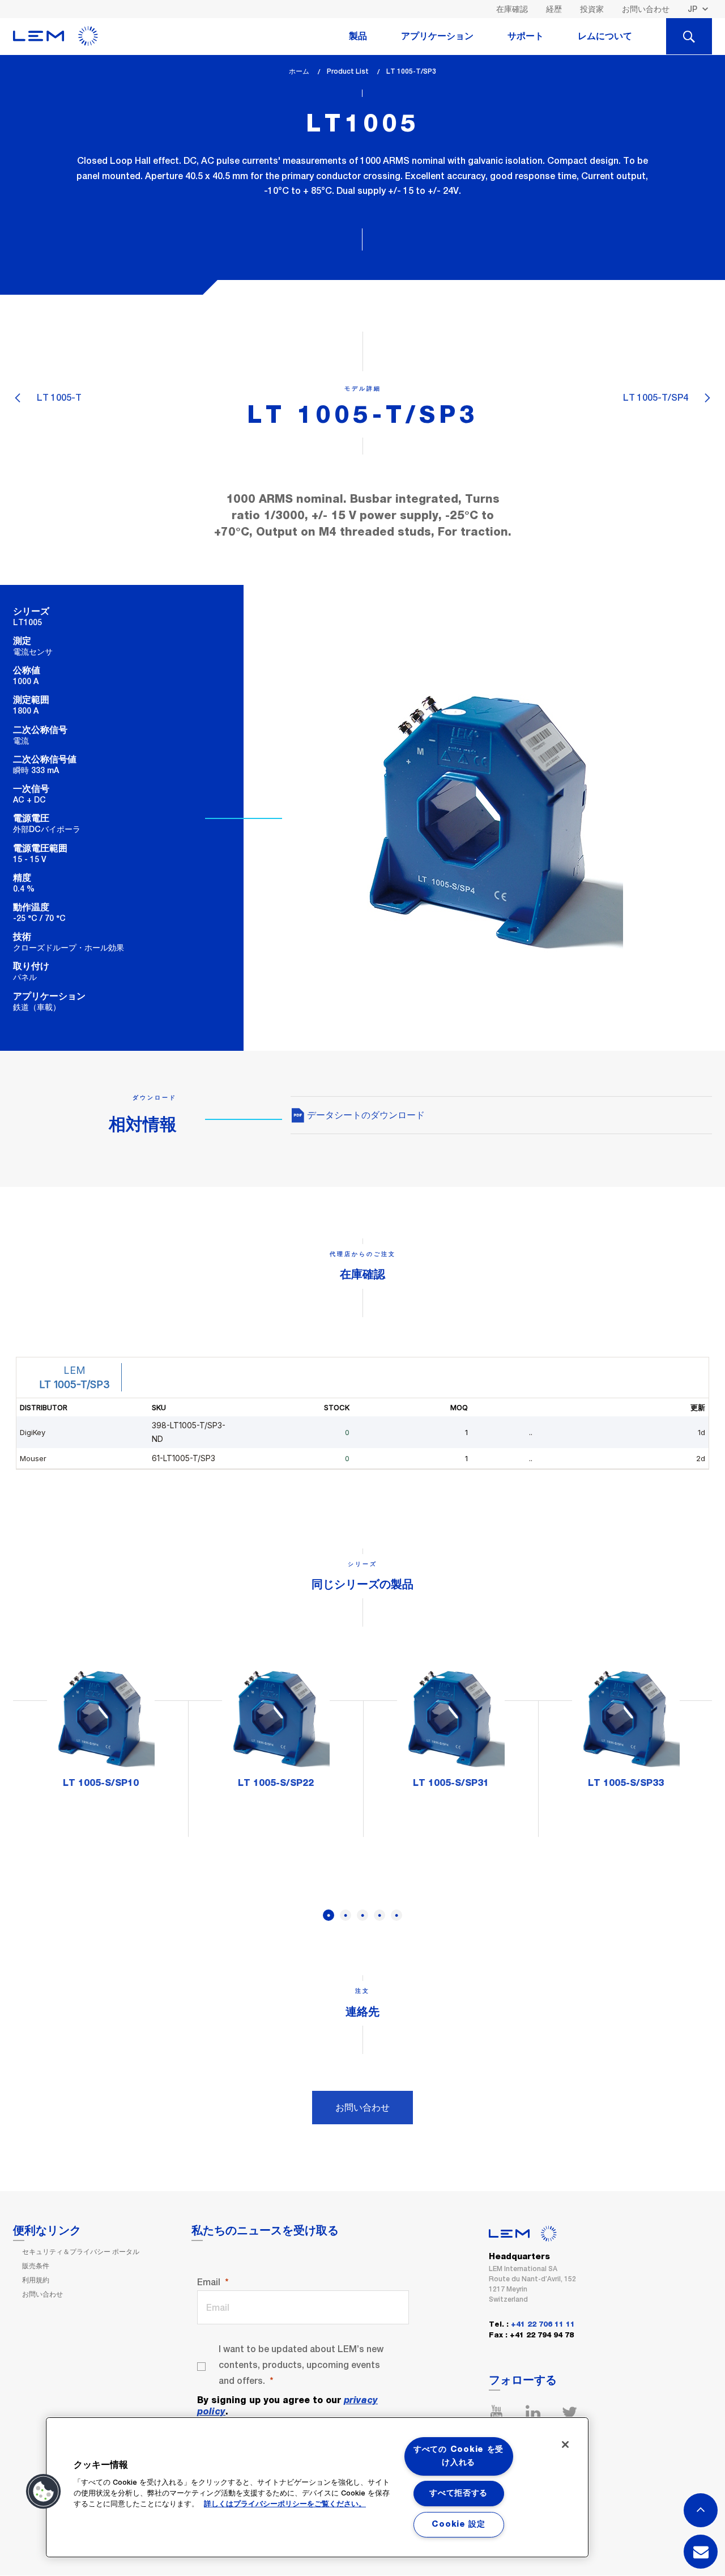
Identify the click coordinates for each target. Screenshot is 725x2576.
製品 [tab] (358, 36)
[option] (101, 1732)
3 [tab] (362, 1915)
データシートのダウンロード (365, 1115)
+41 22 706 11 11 (543, 2325)
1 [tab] (329, 1915)
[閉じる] (565, 2445)
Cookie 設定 (458, 2524)
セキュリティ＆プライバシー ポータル (81, 2252)
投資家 (592, 9)
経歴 (554, 9)
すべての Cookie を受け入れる (459, 2456)
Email (209, 2282)
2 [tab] (346, 1915)
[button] (44, 2492)
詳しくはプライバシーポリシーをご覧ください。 (285, 2504)
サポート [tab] (526, 36)
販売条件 (36, 2266)
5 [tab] (396, 1915)
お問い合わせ (646, 9)
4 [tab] (379, 1915)
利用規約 (36, 2280)
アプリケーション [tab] (437, 36)
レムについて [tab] (605, 36)
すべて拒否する (459, 2493)
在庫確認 (512, 9)
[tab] (689, 36)
